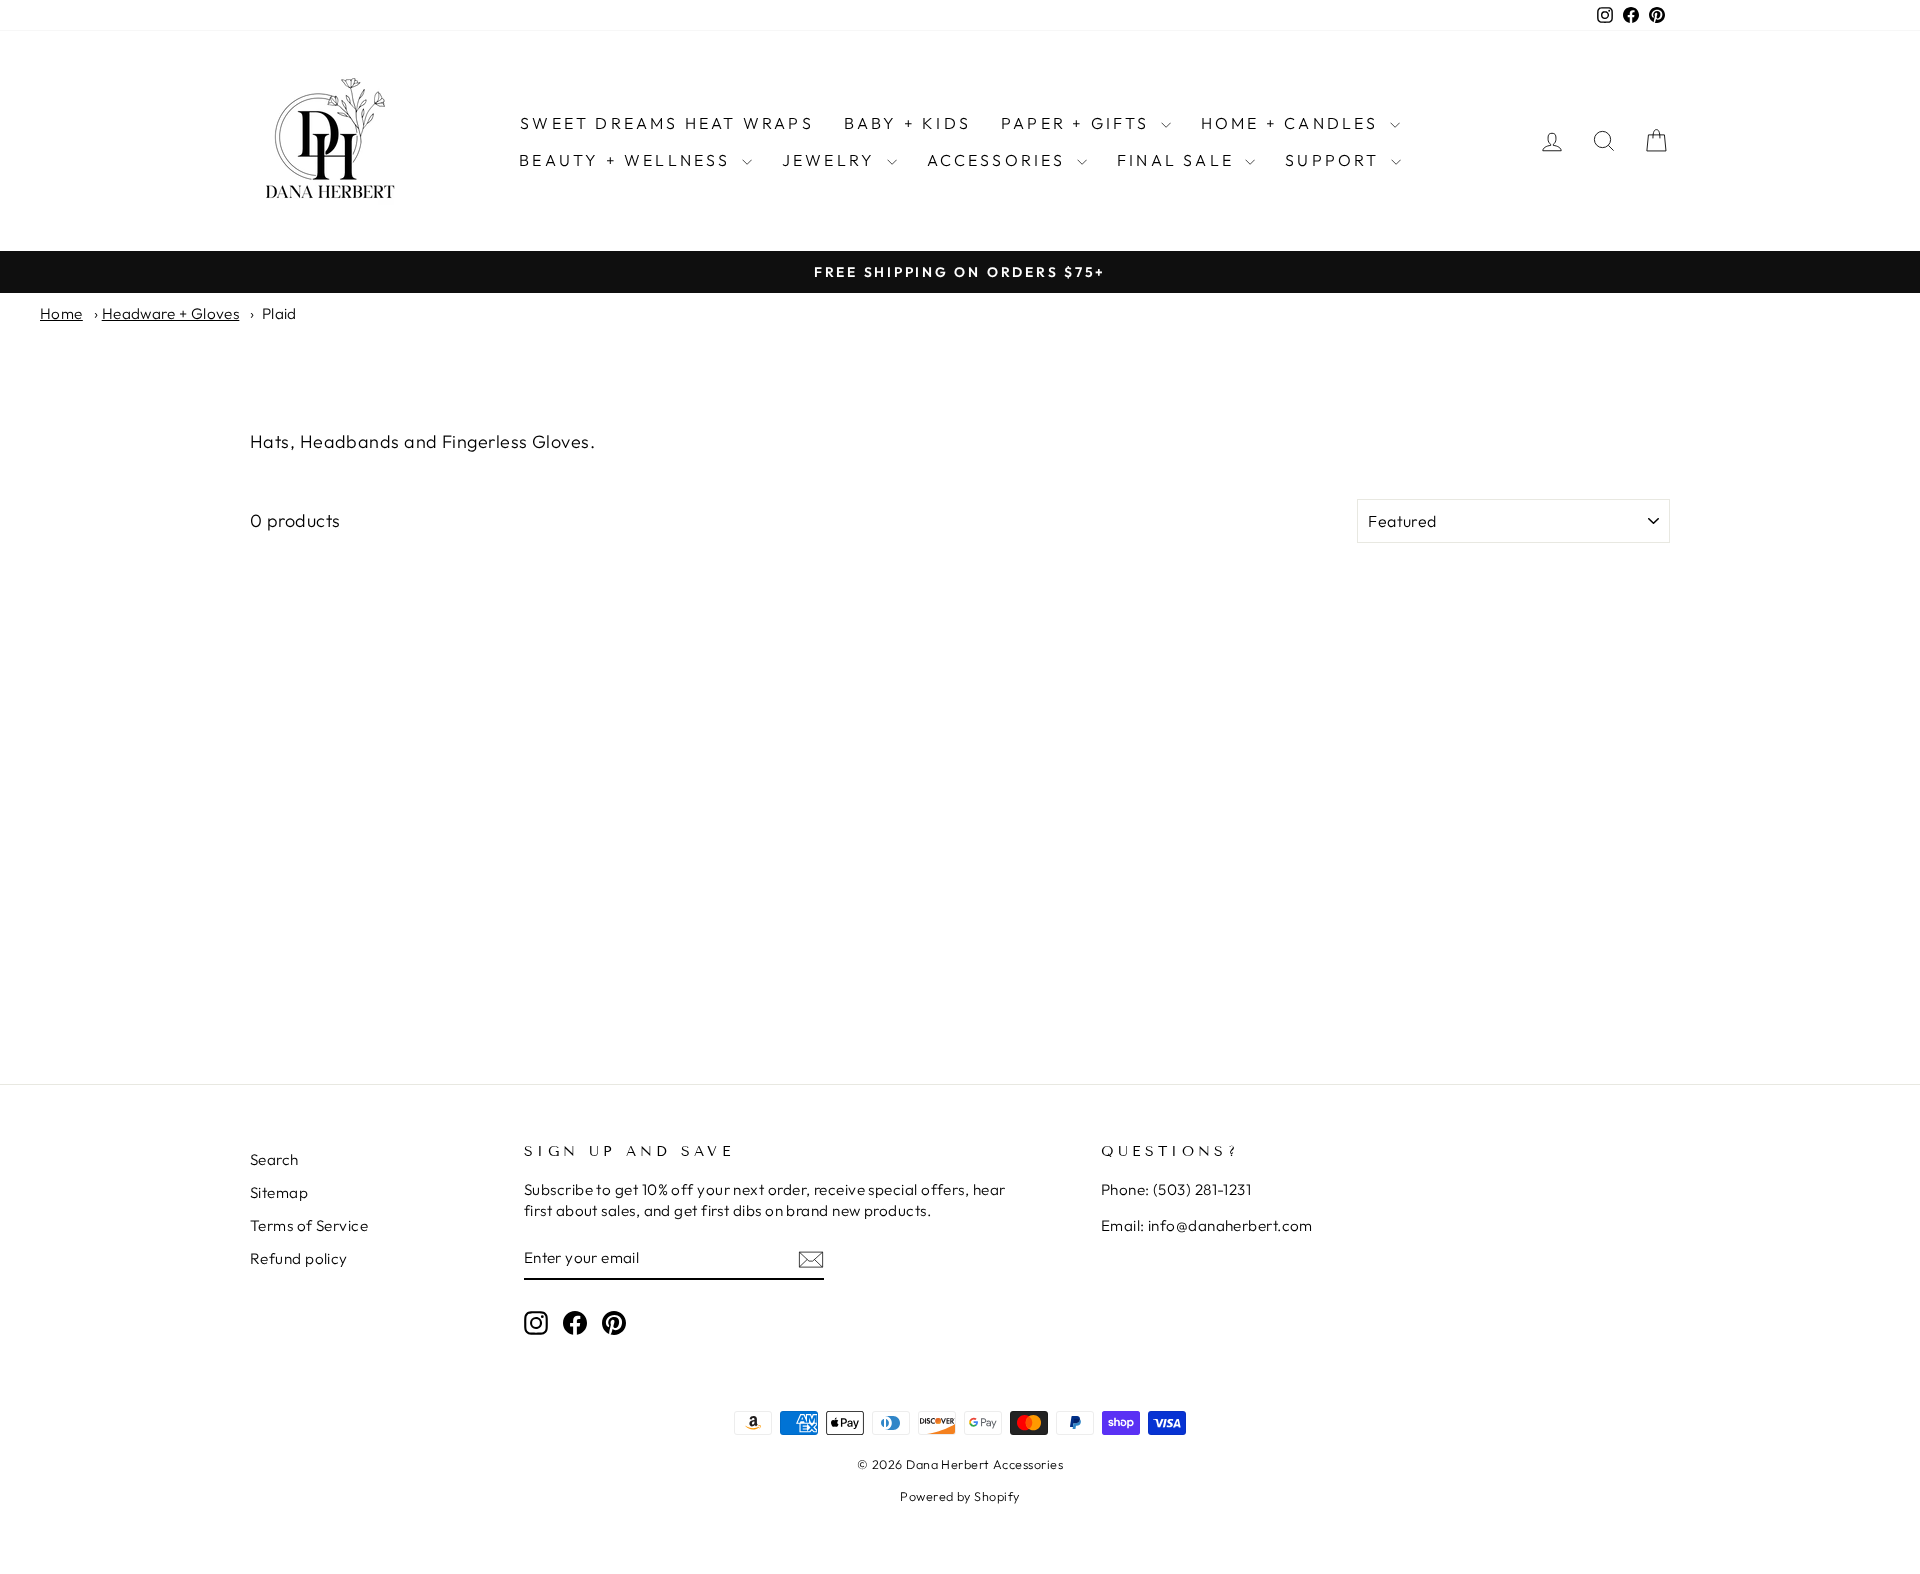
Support (1335, 160)
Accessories (999, 160)
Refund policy (299, 1258)
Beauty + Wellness (628, 160)
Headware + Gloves (171, 313)
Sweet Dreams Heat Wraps (667, 123)
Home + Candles (1293, 123)
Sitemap (279, 1192)
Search (274, 1159)
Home (61, 313)
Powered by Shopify (959, 1496)
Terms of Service (309, 1225)
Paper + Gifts (1078, 123)
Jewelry (832, 160)
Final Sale (1178, 160)
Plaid (279, 313)
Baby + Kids (907, 123)
